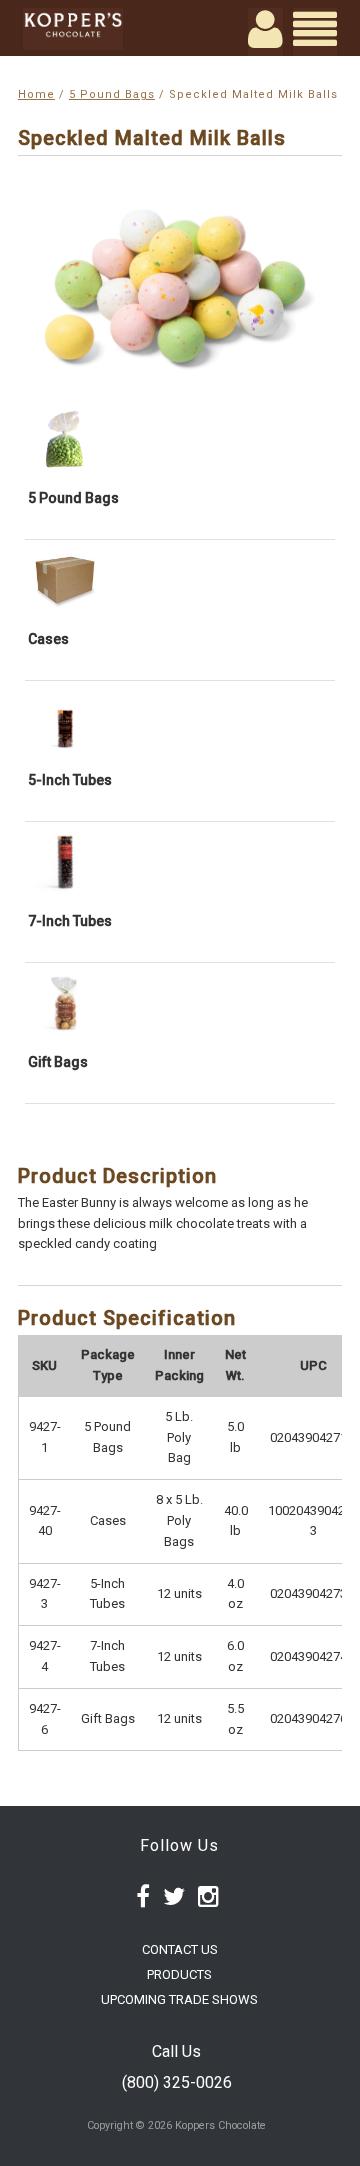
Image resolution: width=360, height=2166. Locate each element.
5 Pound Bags (112, 94)
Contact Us (180, 1949)
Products (179, 1974)
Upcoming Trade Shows (179, 1999)
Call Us (176, 2051)
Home (36, 94)
